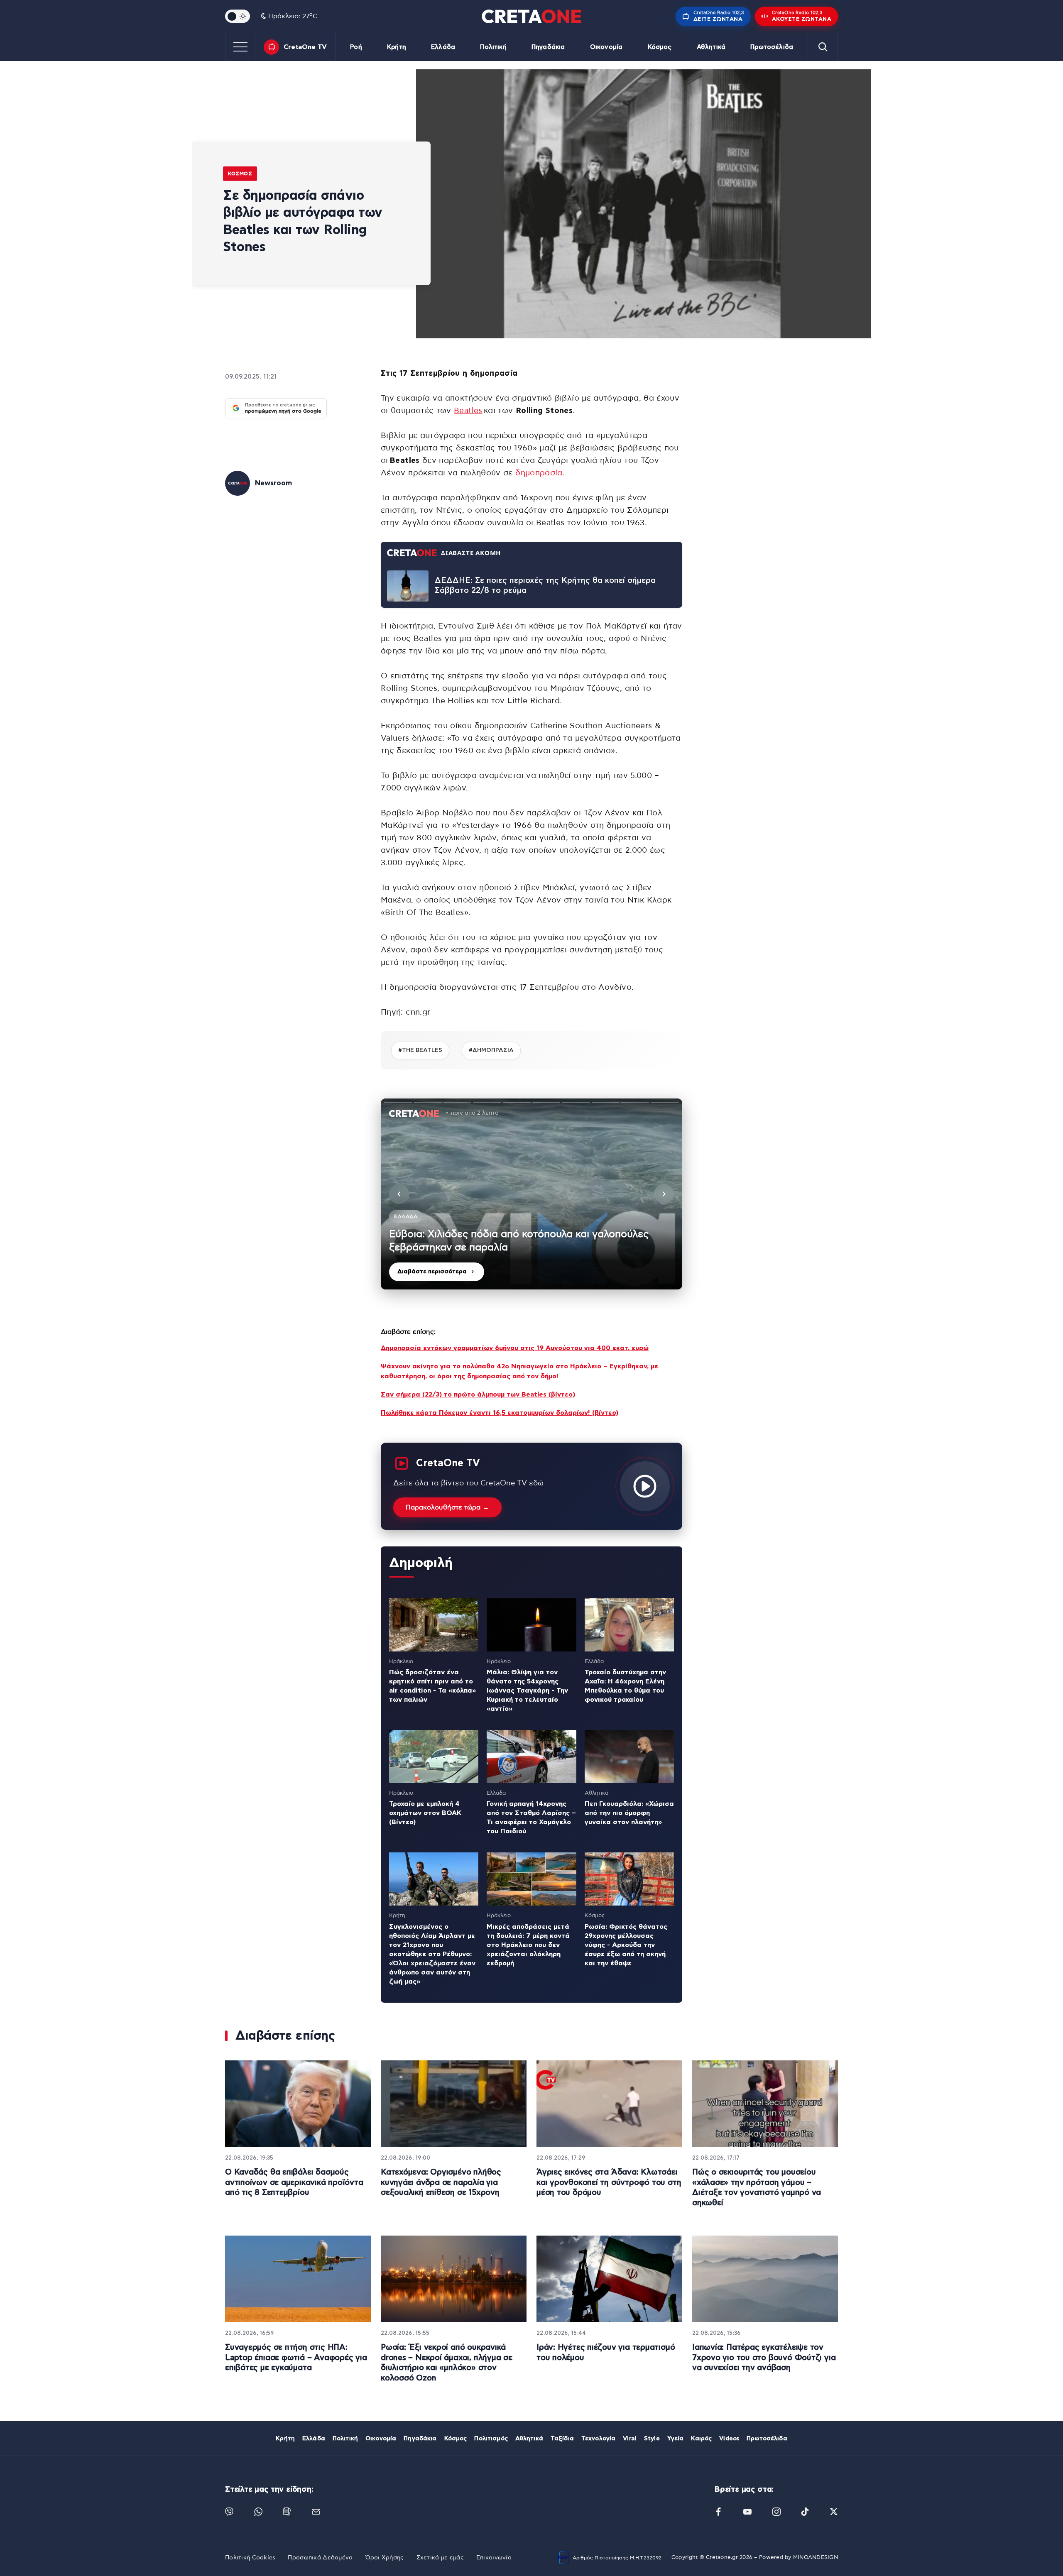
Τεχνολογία (598, 2439)
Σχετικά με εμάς (440, 2558)
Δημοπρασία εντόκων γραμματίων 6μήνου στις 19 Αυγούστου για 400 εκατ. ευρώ (515, 1348)
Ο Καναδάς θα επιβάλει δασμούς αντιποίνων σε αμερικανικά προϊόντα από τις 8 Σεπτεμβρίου (294, 2182)
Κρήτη (397, 47)
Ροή (356, 47)
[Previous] (399, 1194)
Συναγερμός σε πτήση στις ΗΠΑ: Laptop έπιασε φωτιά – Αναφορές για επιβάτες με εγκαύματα (296, 2358)
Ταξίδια (562, 2439)
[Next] (664, 1194)
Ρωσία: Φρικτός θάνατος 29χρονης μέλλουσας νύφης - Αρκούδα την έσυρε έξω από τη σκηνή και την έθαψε (626, 1945)
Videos (729, 2439)
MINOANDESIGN (816, 2558)
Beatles (468, 411)
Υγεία (676, 2439)
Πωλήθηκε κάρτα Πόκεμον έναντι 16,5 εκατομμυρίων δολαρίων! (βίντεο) (500, 1413)
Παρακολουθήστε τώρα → (447, 1507)
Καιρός (701, 2439)
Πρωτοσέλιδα (772, 47)
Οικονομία (606, 47)
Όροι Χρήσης (385, 2558)
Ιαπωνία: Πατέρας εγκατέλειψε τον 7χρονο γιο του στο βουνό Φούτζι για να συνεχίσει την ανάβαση (764, 2358)
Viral (630, 2439)
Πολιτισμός (491, 2439)
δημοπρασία (539, 473)
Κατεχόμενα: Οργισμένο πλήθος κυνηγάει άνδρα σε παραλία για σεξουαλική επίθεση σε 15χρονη (441, 2182)
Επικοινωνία (494, 2558)
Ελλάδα (443, 47)
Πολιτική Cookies (250, 2558)
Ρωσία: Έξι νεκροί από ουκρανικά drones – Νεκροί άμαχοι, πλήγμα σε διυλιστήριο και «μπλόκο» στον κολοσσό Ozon (447, 2363)
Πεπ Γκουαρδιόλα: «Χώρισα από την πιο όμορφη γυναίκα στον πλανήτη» (629, 1813)
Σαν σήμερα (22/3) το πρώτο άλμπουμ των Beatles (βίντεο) (478, 1394)
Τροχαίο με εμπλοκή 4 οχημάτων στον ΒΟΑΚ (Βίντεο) (425, 1813)
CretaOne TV (305, 47)
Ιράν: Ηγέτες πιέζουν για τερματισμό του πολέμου (606, 2353)
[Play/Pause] (531, 1194)
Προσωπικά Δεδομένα (320, 2558)
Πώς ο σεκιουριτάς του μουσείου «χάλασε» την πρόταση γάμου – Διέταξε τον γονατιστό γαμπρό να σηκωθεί (757, 2188)
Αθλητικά (711, 47)
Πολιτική (493, 47)
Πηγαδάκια (548, 47)
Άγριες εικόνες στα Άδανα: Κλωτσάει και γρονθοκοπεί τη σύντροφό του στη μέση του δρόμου (609, 2182)
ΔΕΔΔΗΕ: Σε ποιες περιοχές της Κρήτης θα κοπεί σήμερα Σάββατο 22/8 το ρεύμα (545, 586)
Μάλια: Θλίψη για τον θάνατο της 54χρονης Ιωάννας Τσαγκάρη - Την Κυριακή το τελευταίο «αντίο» (527, 1690)
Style (652, 2439)
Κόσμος (660, 47)
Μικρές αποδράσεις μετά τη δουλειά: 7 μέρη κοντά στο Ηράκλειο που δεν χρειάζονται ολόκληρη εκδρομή (528, 1945)
